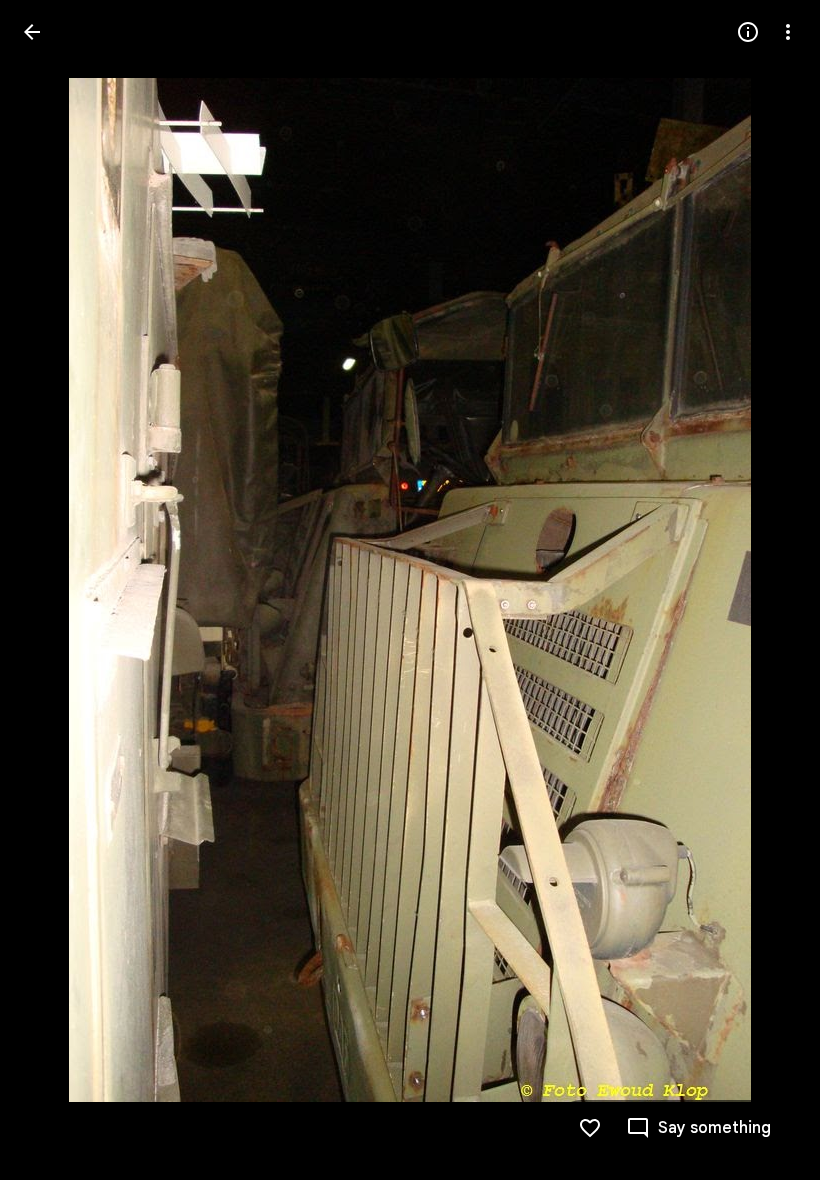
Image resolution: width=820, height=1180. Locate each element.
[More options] (788, 32)
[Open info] (748, 32)
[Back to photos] (32, 32)
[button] (56, 590)
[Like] (590, 1128)
